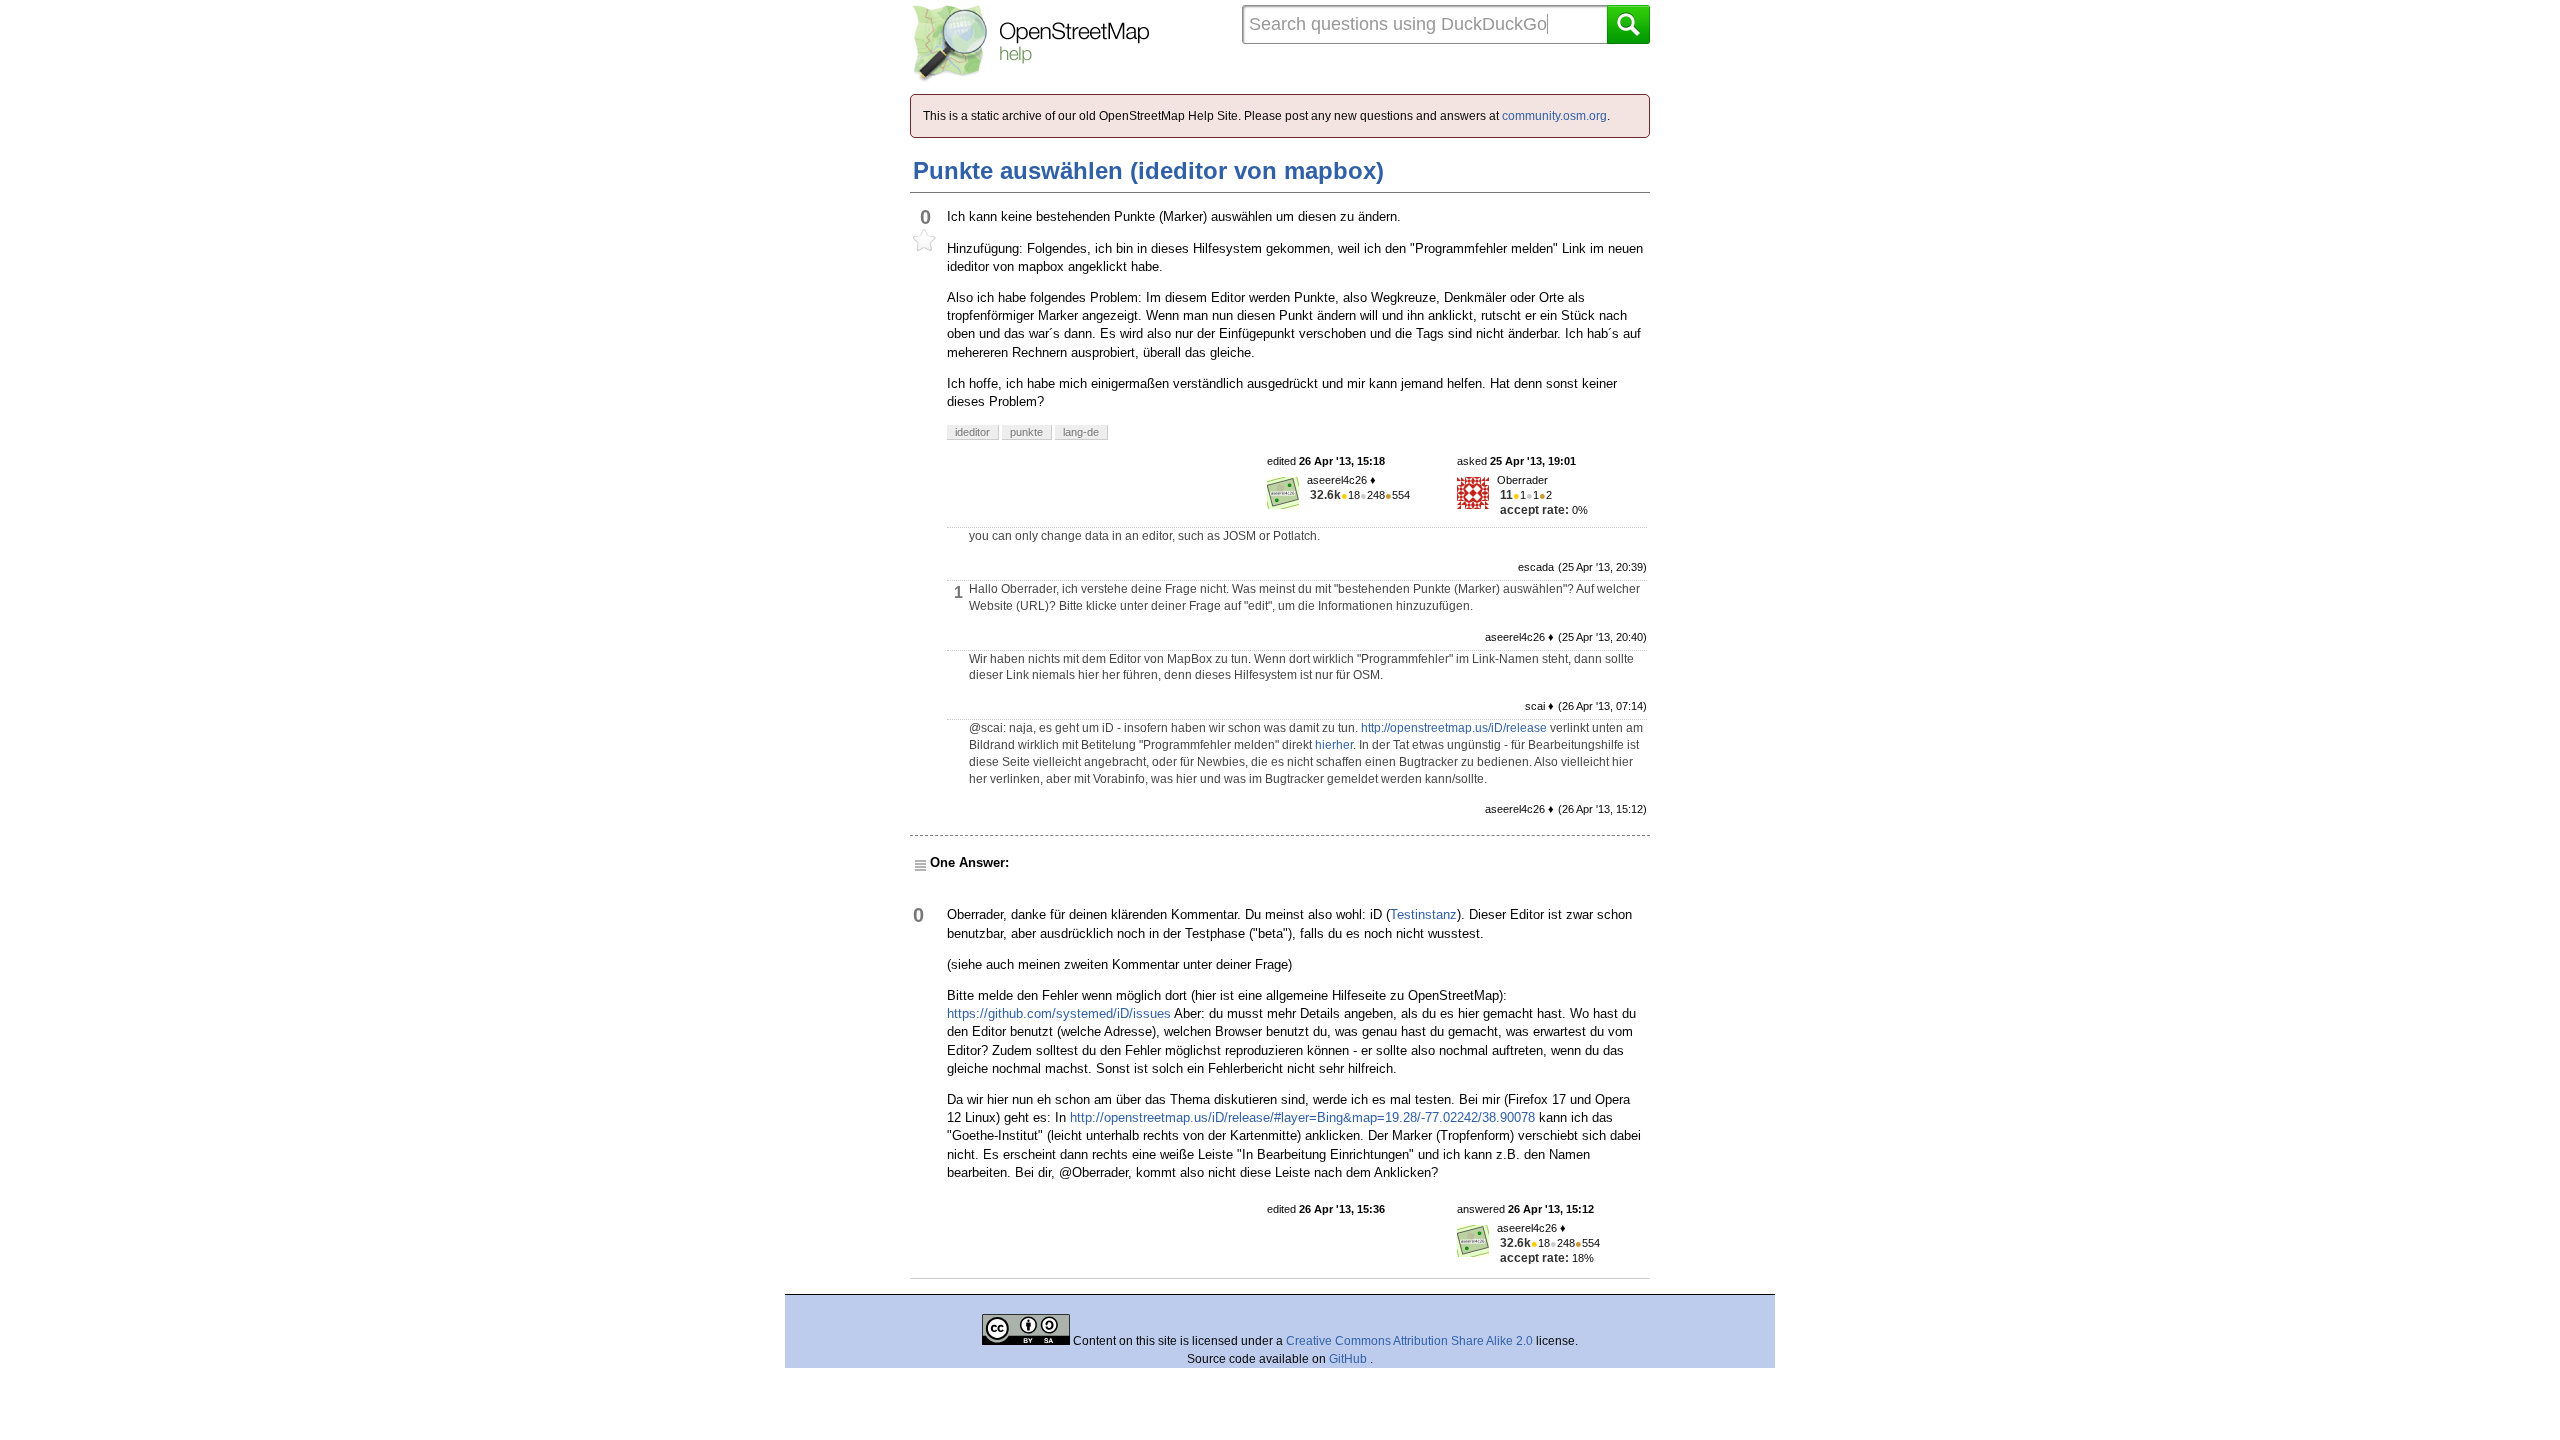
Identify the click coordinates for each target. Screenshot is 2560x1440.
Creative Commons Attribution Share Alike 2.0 (1409, 1341)
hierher (1334, 745)
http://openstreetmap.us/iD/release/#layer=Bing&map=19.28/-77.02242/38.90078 (1302, 1117)
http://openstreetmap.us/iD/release (1454, 728)
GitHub (1349, 1359)
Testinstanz (1423, 914)
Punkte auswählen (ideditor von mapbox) (1148, 170)
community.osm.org (1554, 116)
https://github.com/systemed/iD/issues (1059, 1013)
